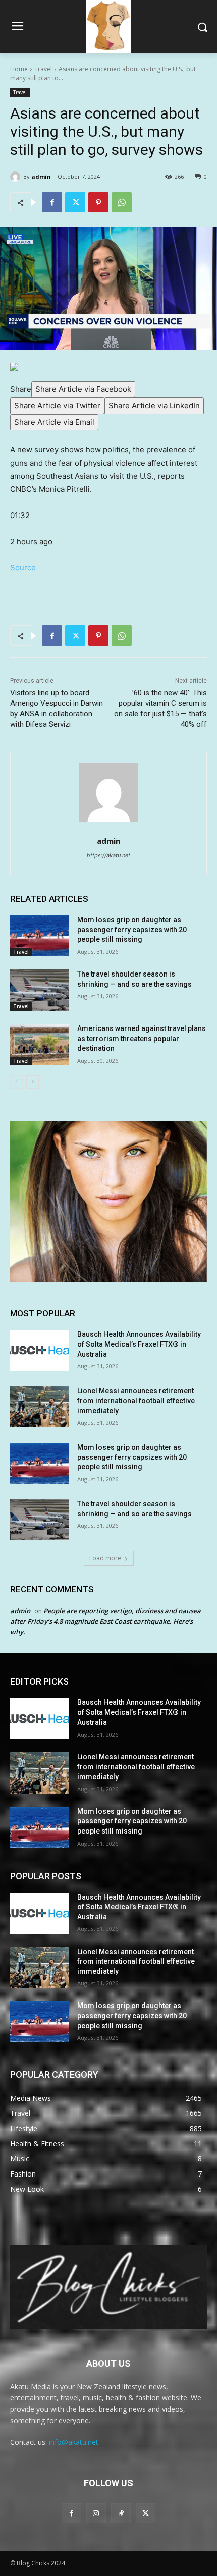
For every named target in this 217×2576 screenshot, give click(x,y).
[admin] (17, 177)
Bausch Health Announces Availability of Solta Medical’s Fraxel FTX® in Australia (139, 1344)
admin (41, 176)
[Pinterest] (98, 202)
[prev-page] (16, 1082)
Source (23, 568)
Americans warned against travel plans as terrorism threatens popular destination (142, 1038)
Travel (43, 69)
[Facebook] (52, 202)
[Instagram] (96, 2513)
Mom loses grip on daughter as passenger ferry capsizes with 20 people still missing (132, 929)
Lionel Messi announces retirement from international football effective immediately (136, 1400)
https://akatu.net (108, 855)
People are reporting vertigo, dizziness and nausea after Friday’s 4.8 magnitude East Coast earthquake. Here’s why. (105, 1621)
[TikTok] (121, 2513)
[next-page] (33, 1082)
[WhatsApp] (122, 202)
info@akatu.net (74, 2442)
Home (19, 69)
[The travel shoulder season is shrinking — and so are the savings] (40, 990)
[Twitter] (75, 202)
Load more (105, 1558)
